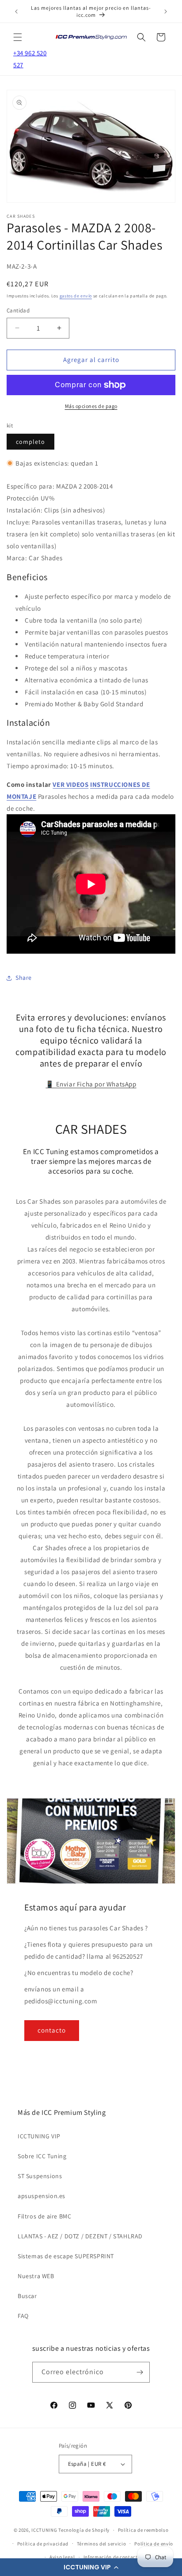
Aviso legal (62, 2557)
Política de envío (154, 2544)
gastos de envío (76, 296)
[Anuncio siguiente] (166, 12)
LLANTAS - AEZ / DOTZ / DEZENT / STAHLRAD (80, 2236)
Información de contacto (112, 2557)
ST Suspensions (40, 2176)
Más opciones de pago (91, 406)
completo (30, 442)
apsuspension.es (42, 2196)
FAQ (23, 2316)
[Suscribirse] (140, 2372)
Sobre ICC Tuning (42, 2156)
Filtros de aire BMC (44, 2216)
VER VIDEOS (70, 784)
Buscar (27, 2296)
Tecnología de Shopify (84, 2530)
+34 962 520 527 (30, 59)
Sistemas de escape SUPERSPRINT (66, 2256)
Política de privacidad (43, 2544)
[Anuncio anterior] (16, 12)
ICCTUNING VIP (39, 2136)
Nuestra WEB (36, 2276)
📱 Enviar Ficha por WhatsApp (91, 1084)
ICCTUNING (44, 2530)
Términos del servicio (102, 2544)
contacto (52, 2030)
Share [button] (24, 978)
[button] (91, 2567)
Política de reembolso (143, 2530)
